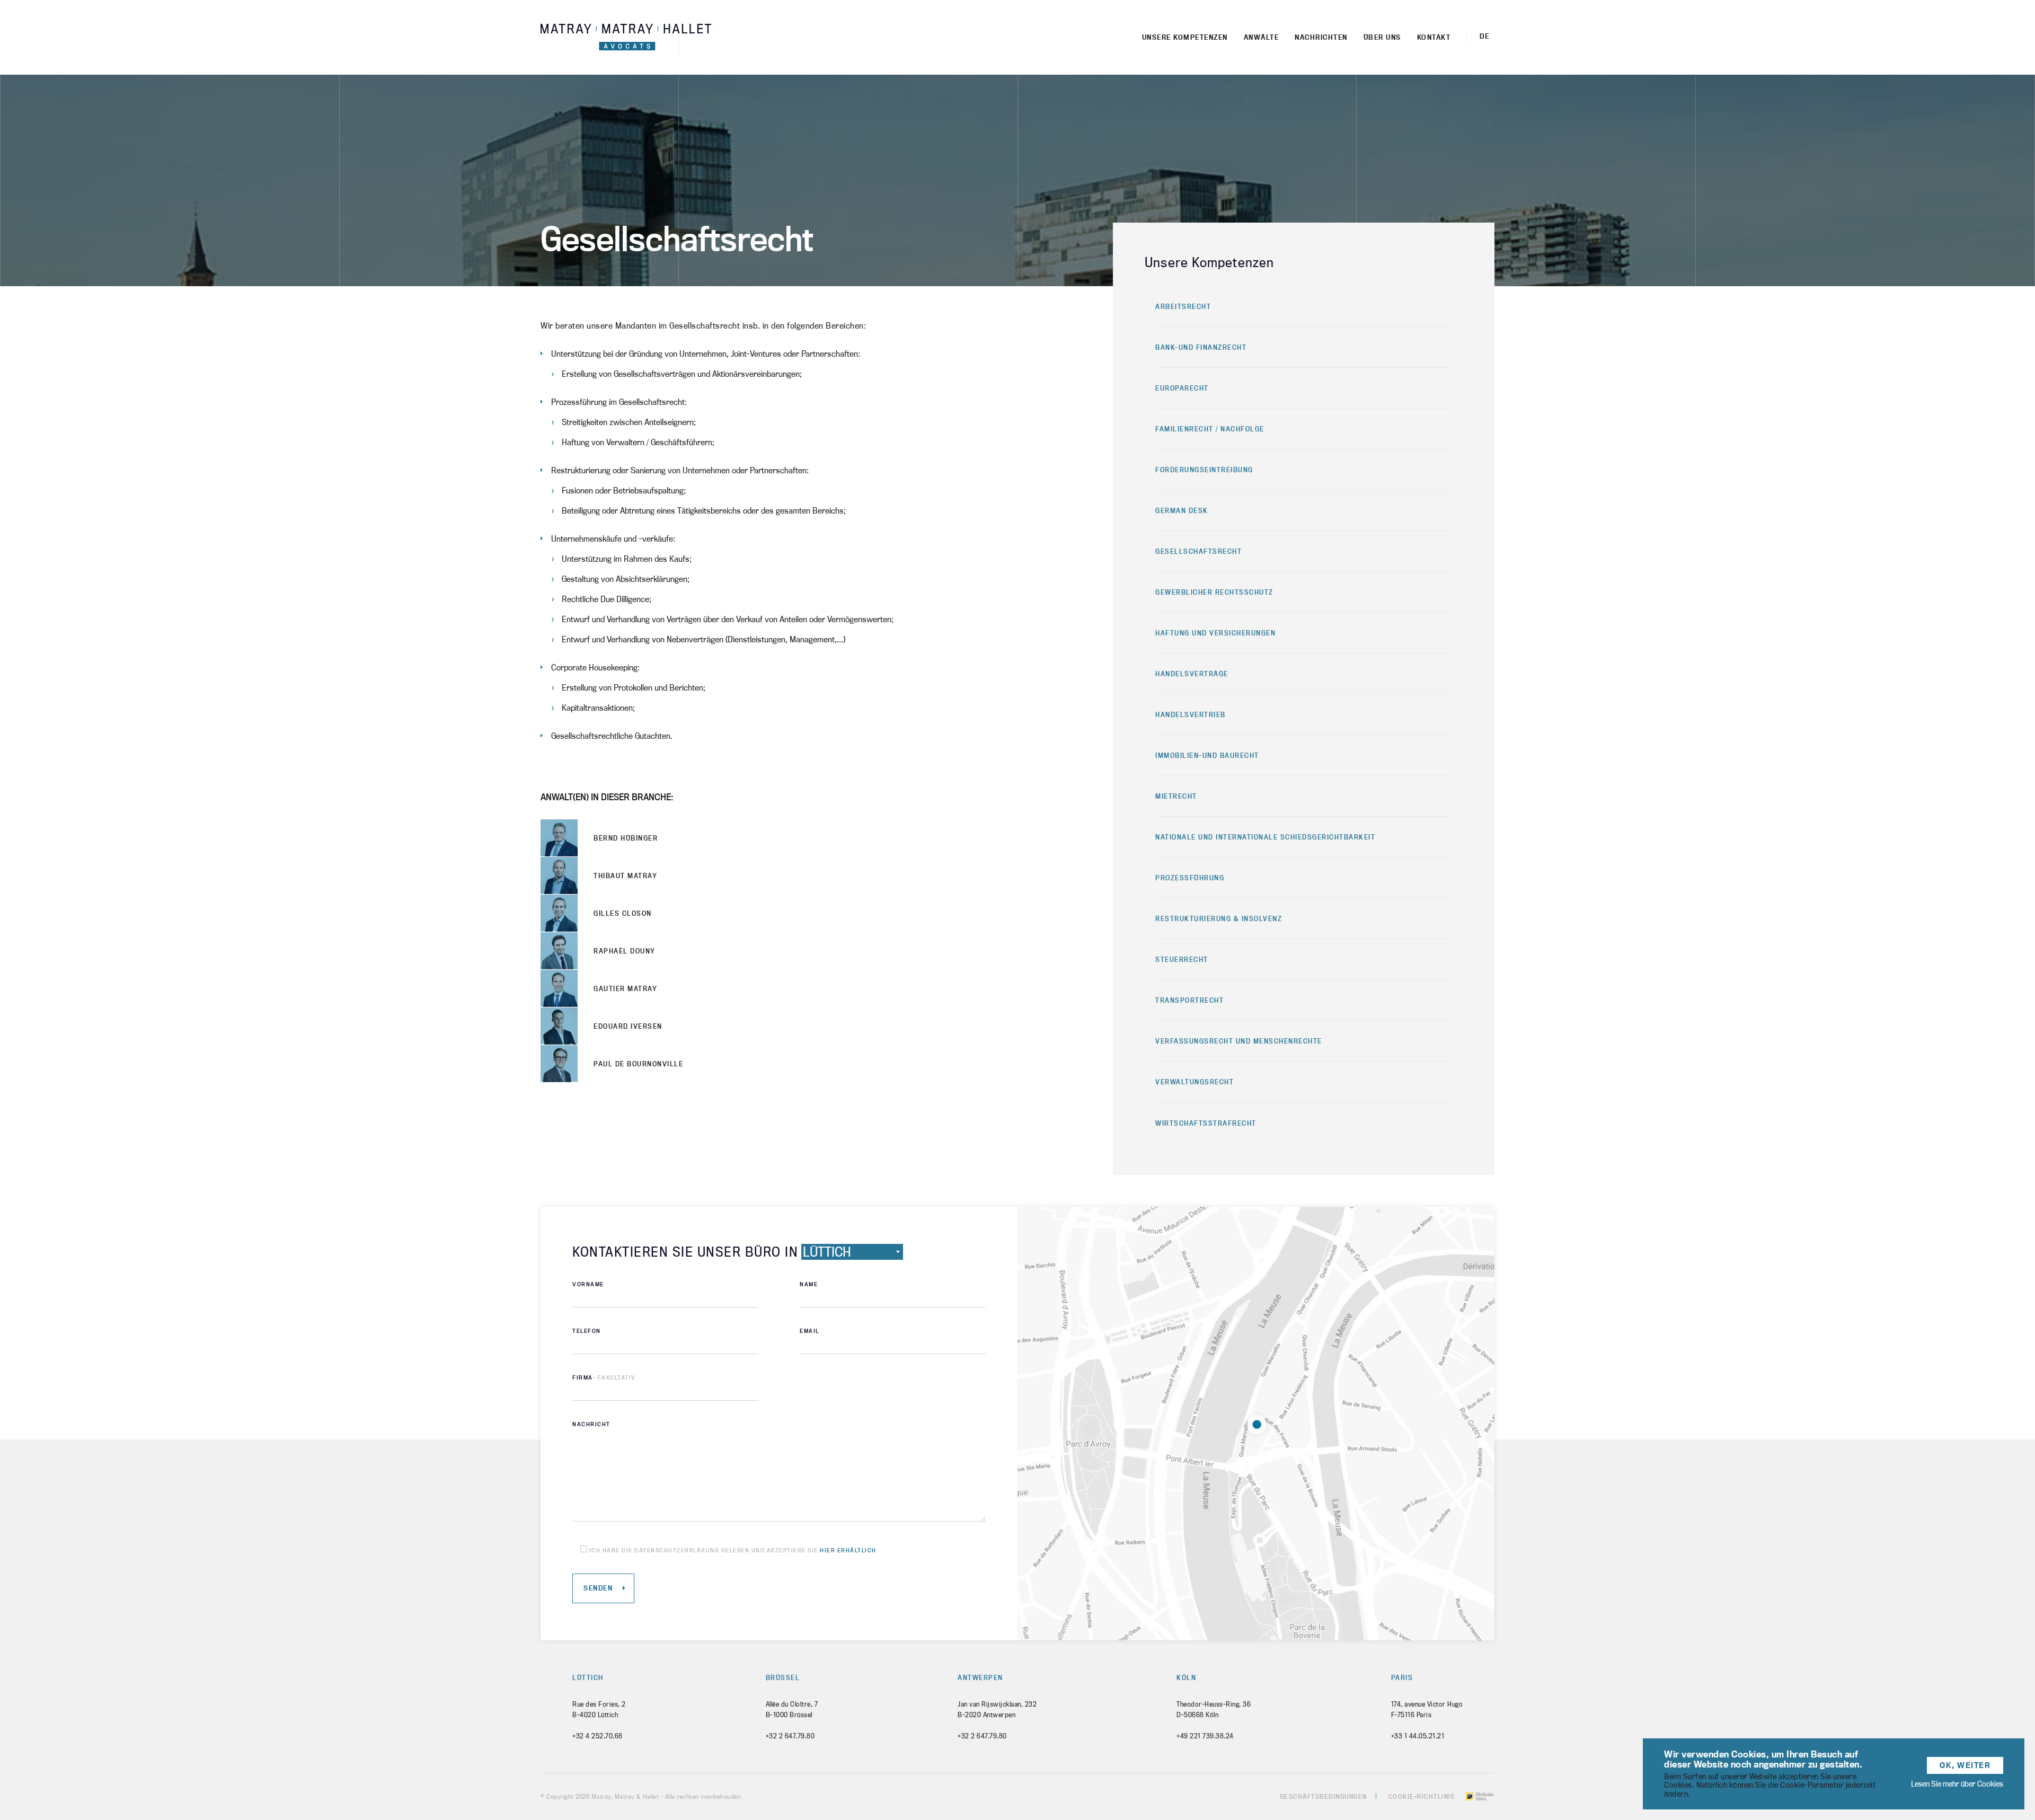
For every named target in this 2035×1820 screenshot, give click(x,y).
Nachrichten (1321, 37)
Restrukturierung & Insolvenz (1219, 918)
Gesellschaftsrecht (1198, 551)
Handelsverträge (1192, 674)
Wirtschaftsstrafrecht (1206, 1123)
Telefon (587, 1331)
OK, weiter (1965, 1765)
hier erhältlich (848, 1550)
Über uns (1382, 37)
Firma (604, 1377)
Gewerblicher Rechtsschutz (1214, 592)
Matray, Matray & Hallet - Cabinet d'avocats (626, 37)
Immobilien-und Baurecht (1207, 755)
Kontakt (1434, 37)
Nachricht (591, 1424)
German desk (1182, 510)
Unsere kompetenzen (1185, 37)
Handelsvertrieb (1191, 714)
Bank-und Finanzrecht (1201, 347)
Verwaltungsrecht (1195, 1082)
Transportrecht (1189, 1000)
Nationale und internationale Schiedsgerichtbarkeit (1265, 837)
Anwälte (1262, 37)
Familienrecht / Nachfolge (1210, 429)
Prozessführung (1190, 878)
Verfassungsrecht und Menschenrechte (1239, 1041)
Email (809, 1331)
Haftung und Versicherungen (1215, 633)
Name (809, 1284)
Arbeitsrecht (1183, 306)
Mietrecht (1176, 796)
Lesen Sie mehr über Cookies (1957, 1784)
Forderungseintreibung (1204, 470)
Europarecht (1182, 388)
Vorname (588, 1284)
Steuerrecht (1182, 959)
